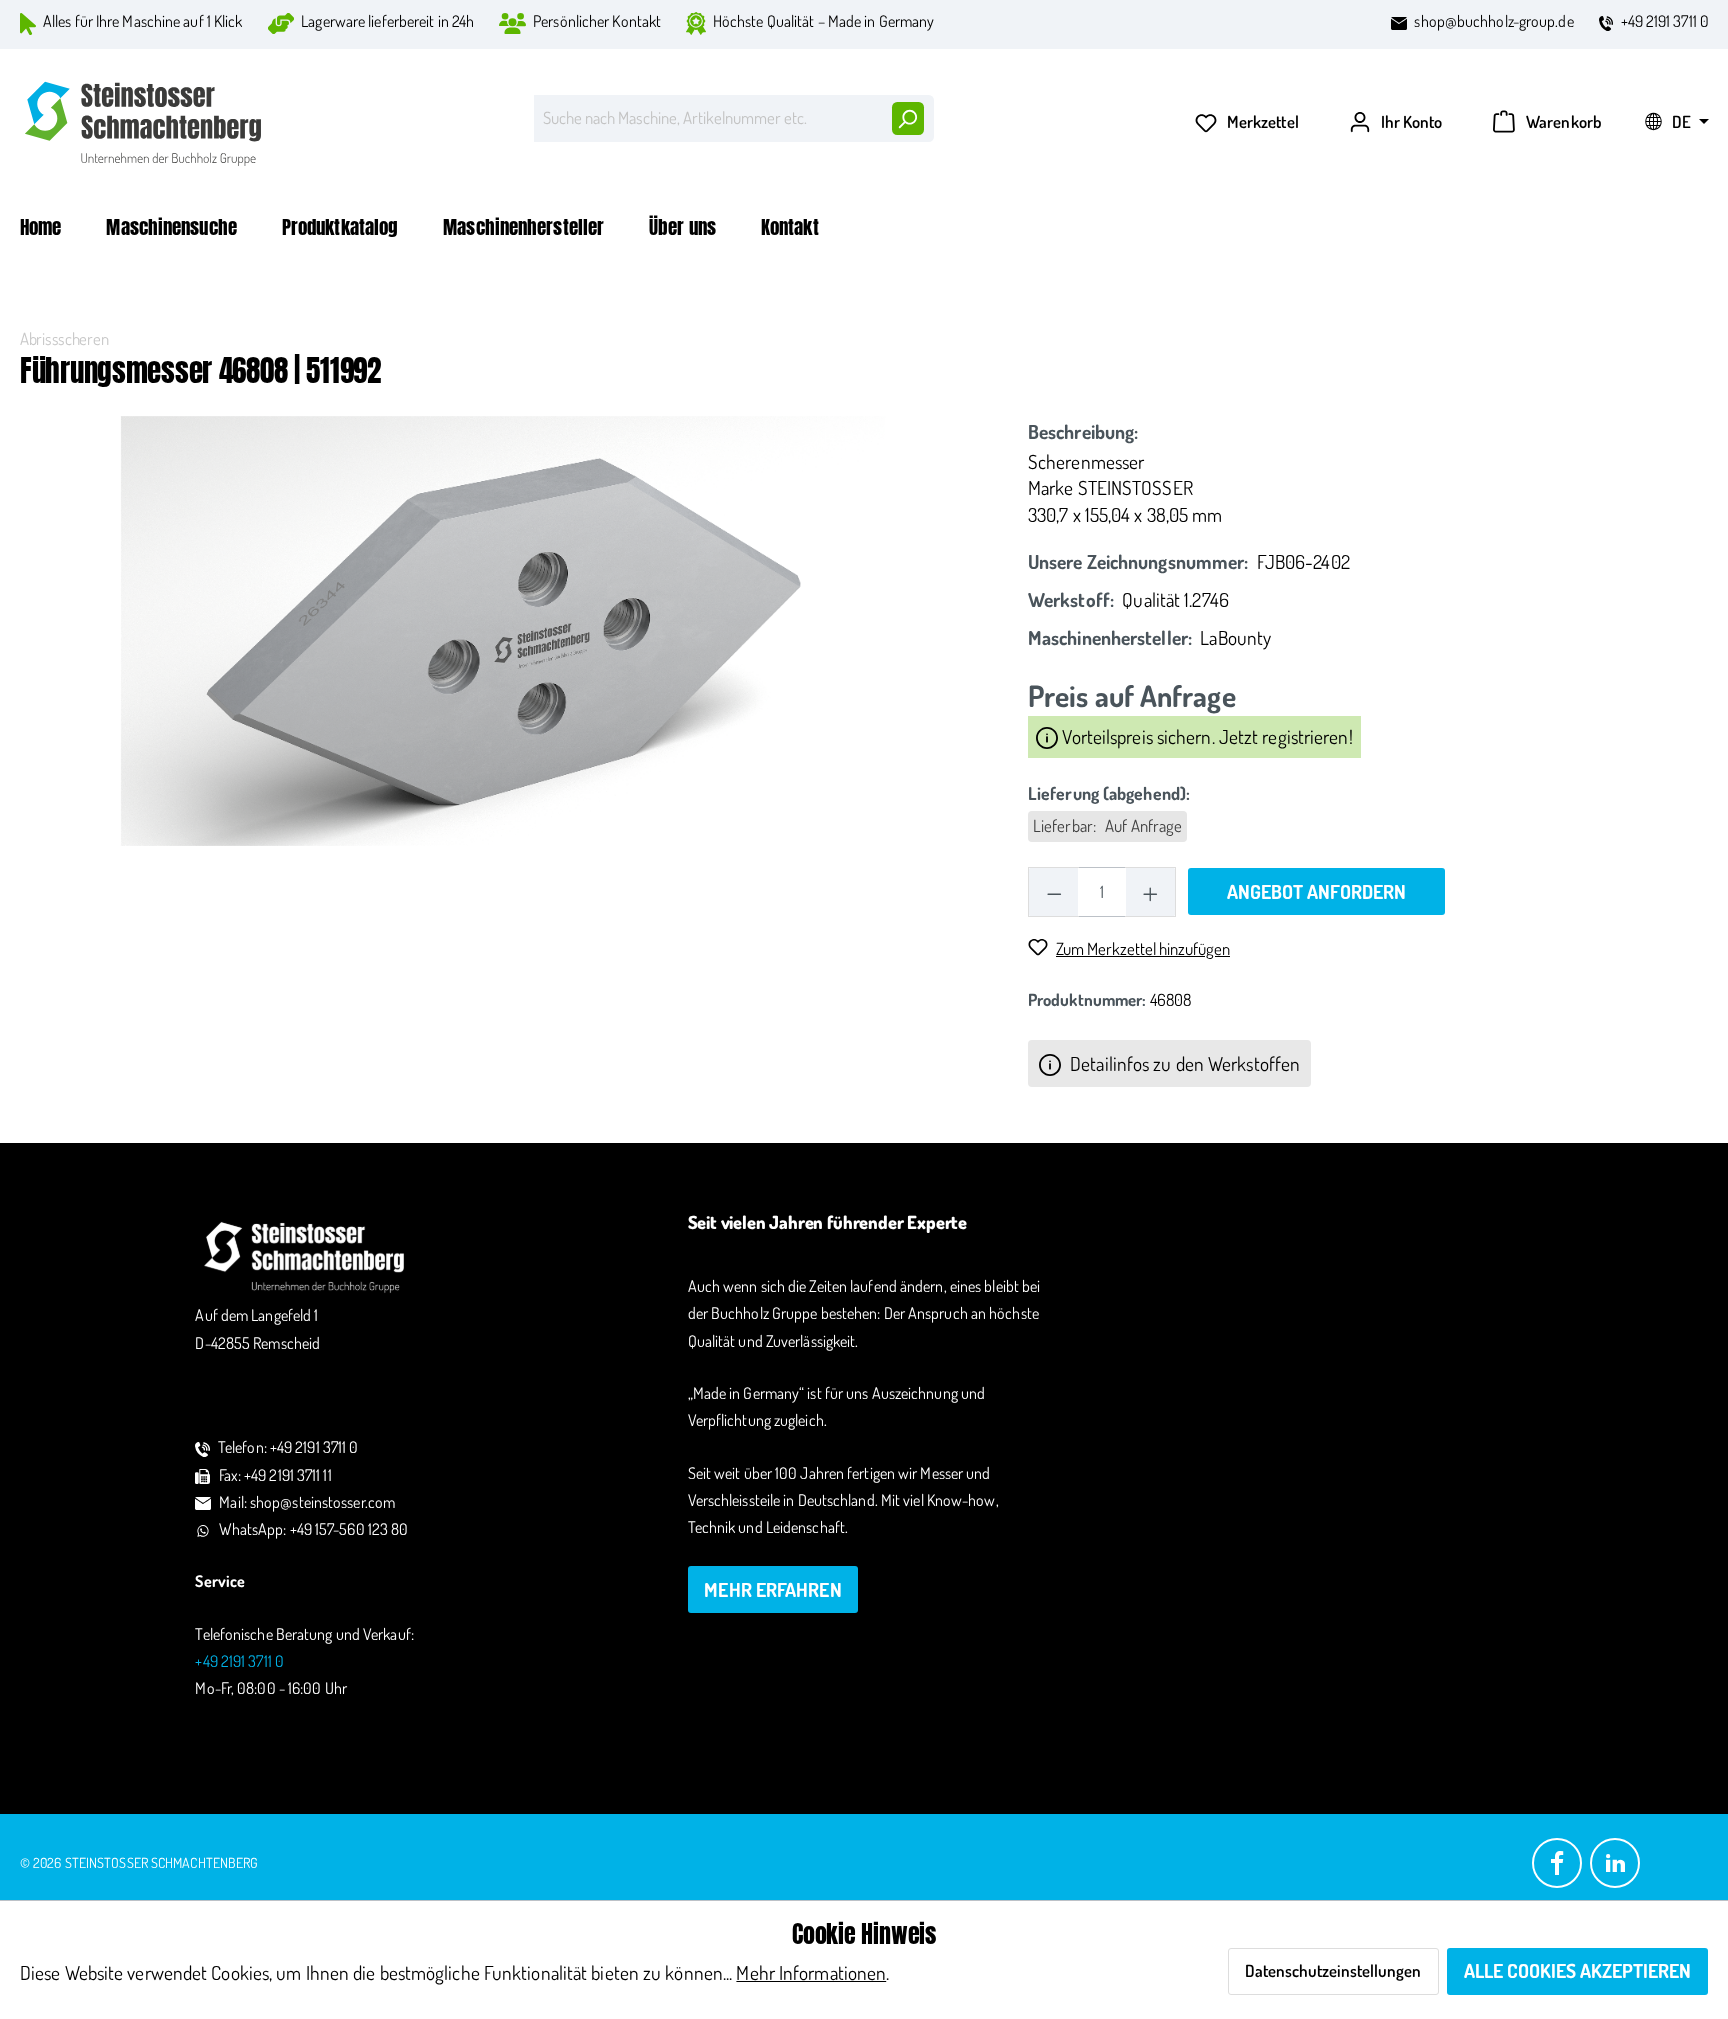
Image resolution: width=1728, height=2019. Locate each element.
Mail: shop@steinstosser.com (307, 1502)
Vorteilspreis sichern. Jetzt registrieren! (1205, 736)
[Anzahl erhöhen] (1150, 891)
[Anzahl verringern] (1053, 891)
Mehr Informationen (811, 1972)
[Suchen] (907, 118)
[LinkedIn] (1615, 1861)
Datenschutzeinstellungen (1333, 1970)
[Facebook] (1557, 1861)
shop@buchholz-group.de (1493, 21)
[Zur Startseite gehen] (145, 123)
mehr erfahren (772, 1589)
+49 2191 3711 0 (1665, 21)
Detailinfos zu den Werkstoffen (1183, 1063)
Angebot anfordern (1316, 891)
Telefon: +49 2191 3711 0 (288, 1447)
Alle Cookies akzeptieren (1577, 1970)
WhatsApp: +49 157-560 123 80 (314, 1529)
